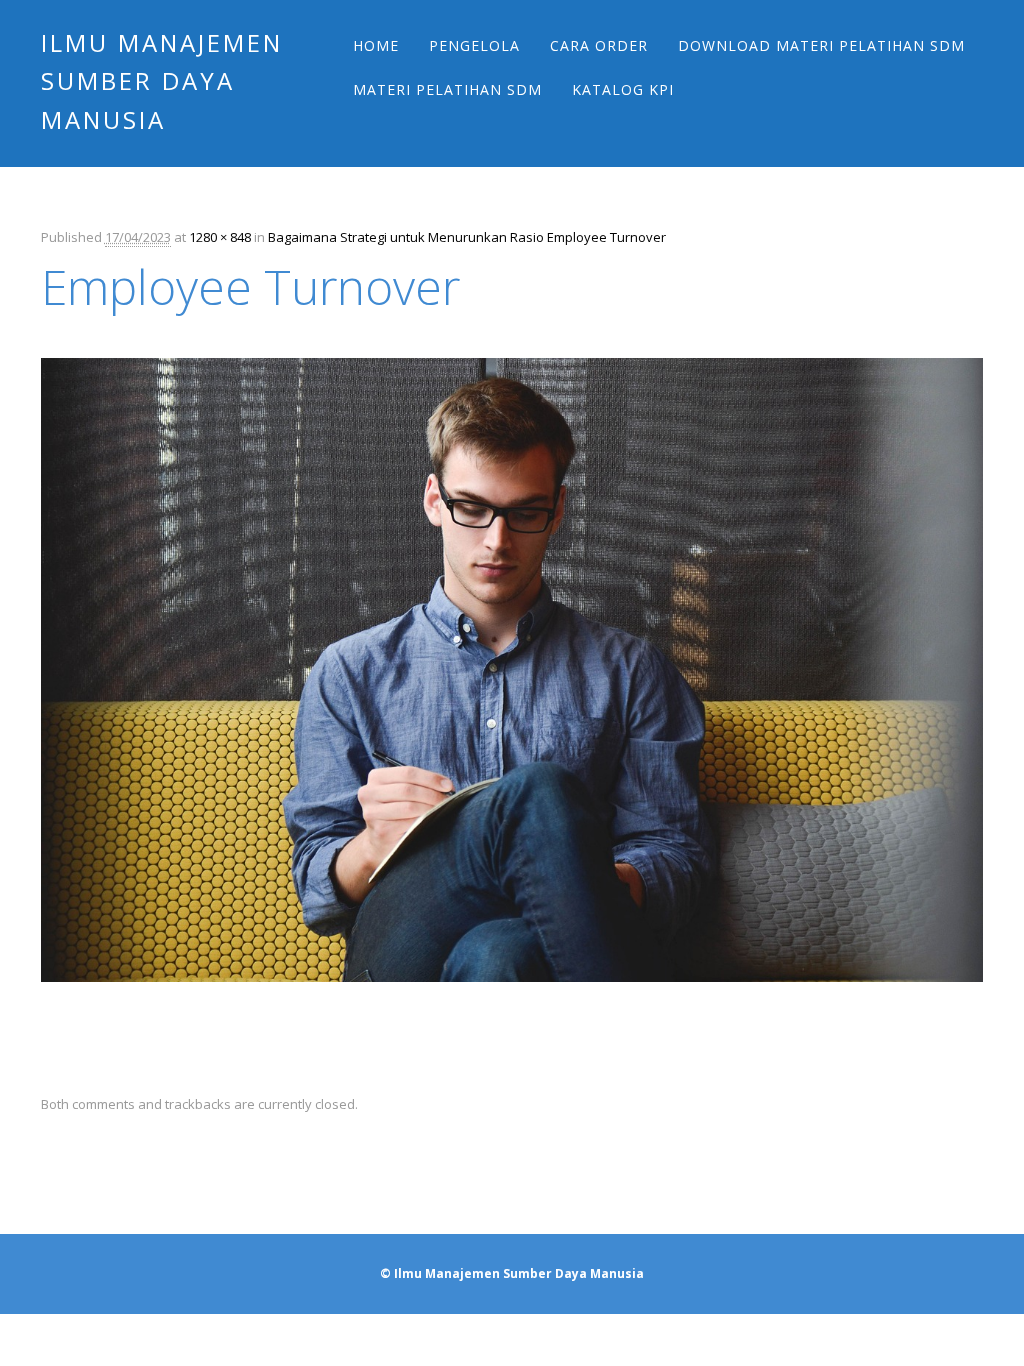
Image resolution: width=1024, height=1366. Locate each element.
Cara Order (599, 45)
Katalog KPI (623, 89)
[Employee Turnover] (512, 1000)
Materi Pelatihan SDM (447, 89)
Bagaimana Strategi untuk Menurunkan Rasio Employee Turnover (467, 237)
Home (376, 45)
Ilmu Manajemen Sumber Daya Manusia (162, 81)
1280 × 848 (220, 237)
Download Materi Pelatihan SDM (821, 45)
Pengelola (474, 45)
